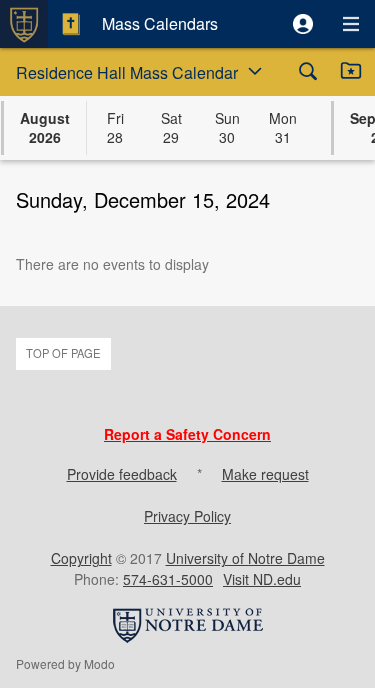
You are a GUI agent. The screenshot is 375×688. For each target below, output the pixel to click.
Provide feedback (122, 474)
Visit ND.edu (262, 579)
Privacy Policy (187, 516)
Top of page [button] (63, 353)
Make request (265, 474)
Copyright (81, 558)
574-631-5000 (168, 579)
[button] (303, 24)
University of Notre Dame (245, 558)
